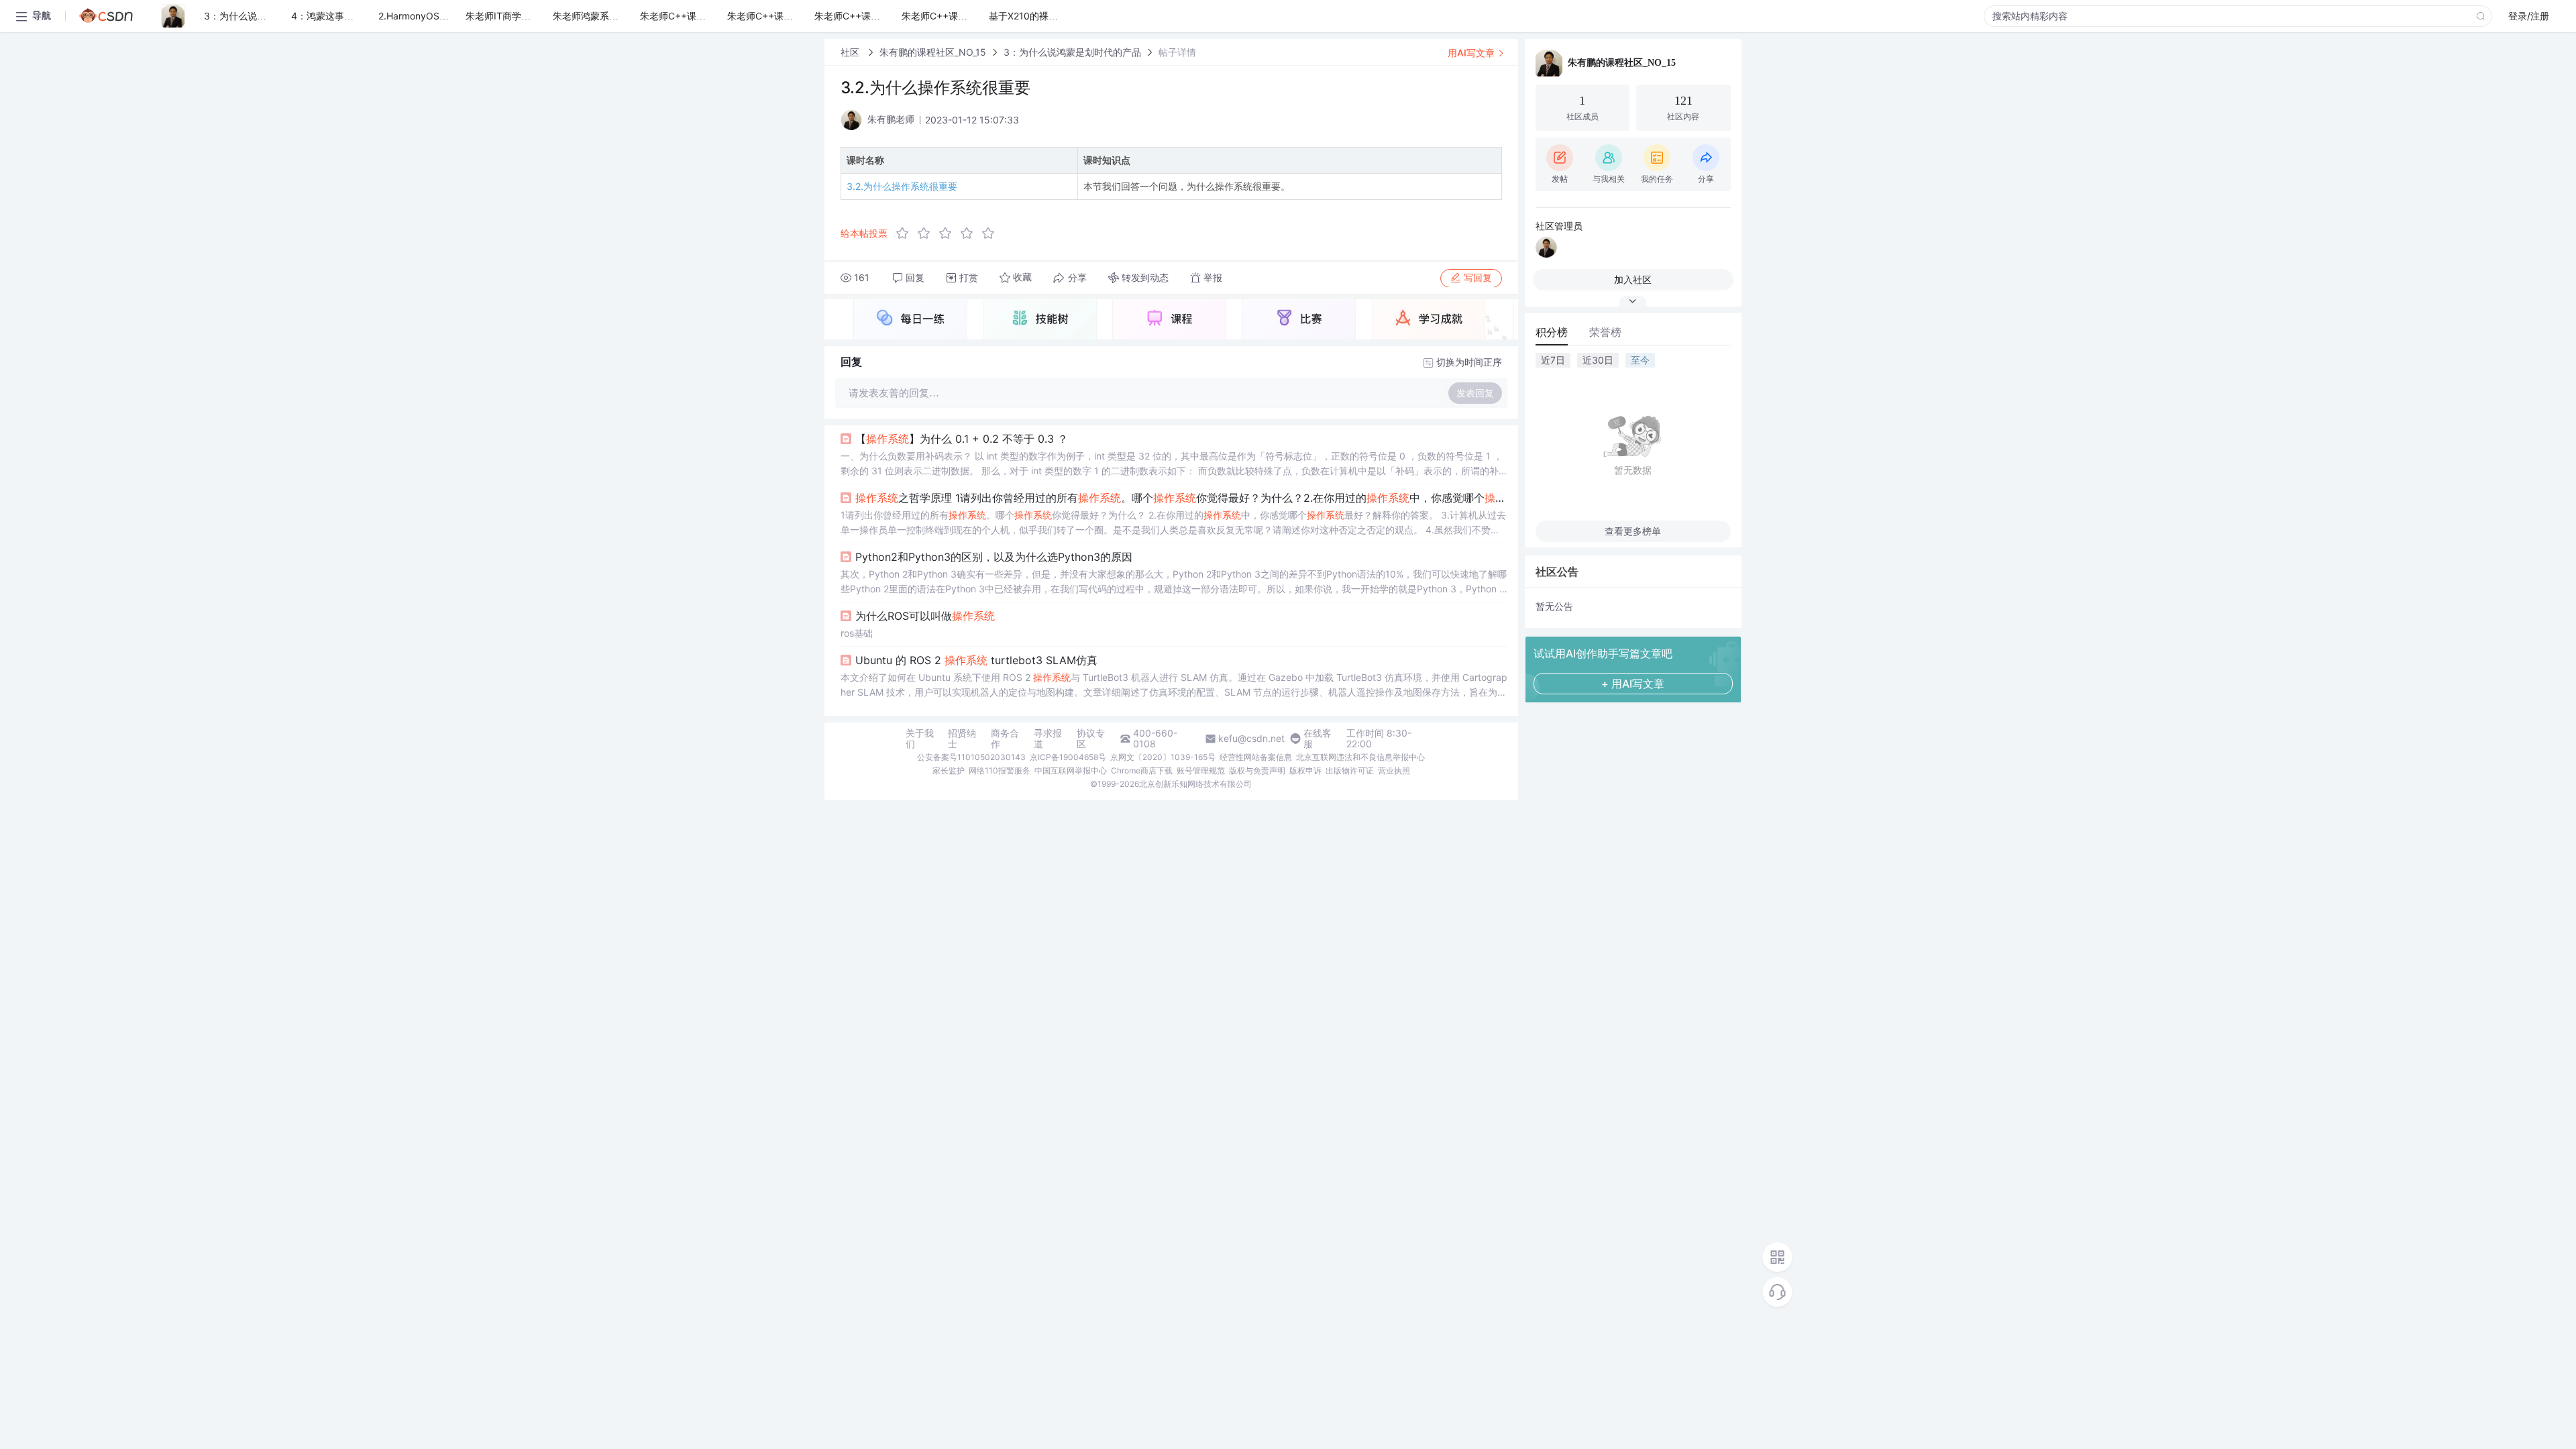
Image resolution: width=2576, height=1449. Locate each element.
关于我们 (920, 739)
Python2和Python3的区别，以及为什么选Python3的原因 (994, 557)
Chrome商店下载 (1142, 770)
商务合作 (1005, 739)
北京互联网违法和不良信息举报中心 (1360, 757)
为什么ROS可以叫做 (925, 616)
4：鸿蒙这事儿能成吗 (336, 16)
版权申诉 (1305, 770)
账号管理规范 (1201, 770)
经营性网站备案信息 (1256, 757)
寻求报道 (1048, 739)
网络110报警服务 (1000, 770)
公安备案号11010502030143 (971, 757)
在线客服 (1318, 739)
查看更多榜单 (1633, 531)
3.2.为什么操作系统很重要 (902, 186)
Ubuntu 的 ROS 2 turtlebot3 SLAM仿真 (976, 660)
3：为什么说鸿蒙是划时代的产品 (273, 16)
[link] (851, 52)
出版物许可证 (1350, 770)
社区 (851, 52)
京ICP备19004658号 (1068, 757)
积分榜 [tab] (1552, 332)
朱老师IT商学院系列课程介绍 (526, 16)
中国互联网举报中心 (1071, 770)
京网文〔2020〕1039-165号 (1163, 757)
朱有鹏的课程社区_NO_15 (933, 52)
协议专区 (1091, 739)
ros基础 (857, 633)
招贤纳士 (962, 739)
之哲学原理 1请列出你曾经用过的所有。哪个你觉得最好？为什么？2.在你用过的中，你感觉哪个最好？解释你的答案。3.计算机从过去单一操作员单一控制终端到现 (1181, 498)
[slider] (949, 233)
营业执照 (1394, 770)
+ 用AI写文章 (1633, 684)
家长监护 (949, 770)
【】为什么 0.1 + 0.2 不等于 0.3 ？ (962, 439)
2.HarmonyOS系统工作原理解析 (446, 16)
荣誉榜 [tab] (1605, 332)
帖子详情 (1177, 52)
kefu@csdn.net (1251, 739)
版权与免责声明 (1257, 770)
